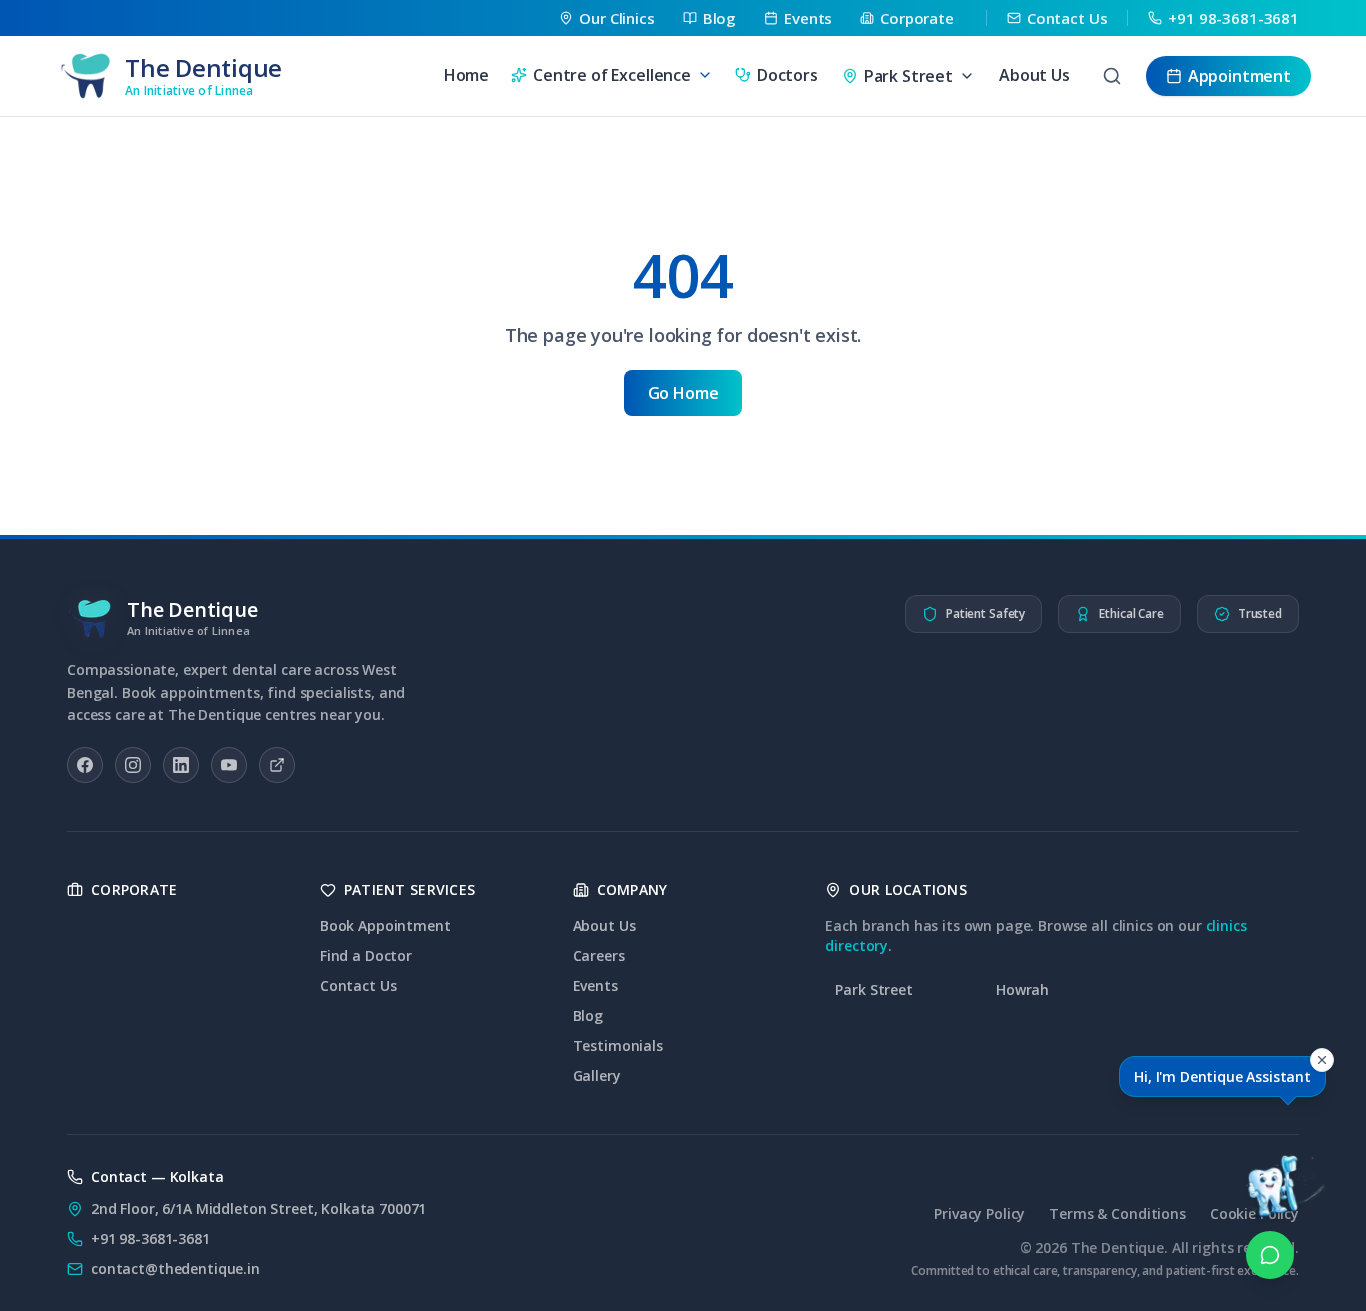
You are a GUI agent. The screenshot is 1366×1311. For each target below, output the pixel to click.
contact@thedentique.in (175, 1268)
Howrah (1022, 989)
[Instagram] (133, 765)
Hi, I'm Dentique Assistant (1222, 1076)
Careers (599, 955)
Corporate (134, 889)
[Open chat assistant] (1270, 1163)
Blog (588, 1015)
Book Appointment (385, 925)
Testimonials (618, 1045)
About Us (1034, 75)
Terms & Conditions (1117, 1213)
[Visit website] (277, 765)
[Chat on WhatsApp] (1270, 1255)
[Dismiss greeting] (1322, 1060)
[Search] (1112, 76)
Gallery (597, 1075)
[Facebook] (85, 765)
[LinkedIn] (181, 765)
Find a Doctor (366, 955)
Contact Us (358, 985)
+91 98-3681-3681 (150, 1238)
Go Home (683, 393)
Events (595, 985)
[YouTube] (229, 765)
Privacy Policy (979, 1213)
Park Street (873, 989)
